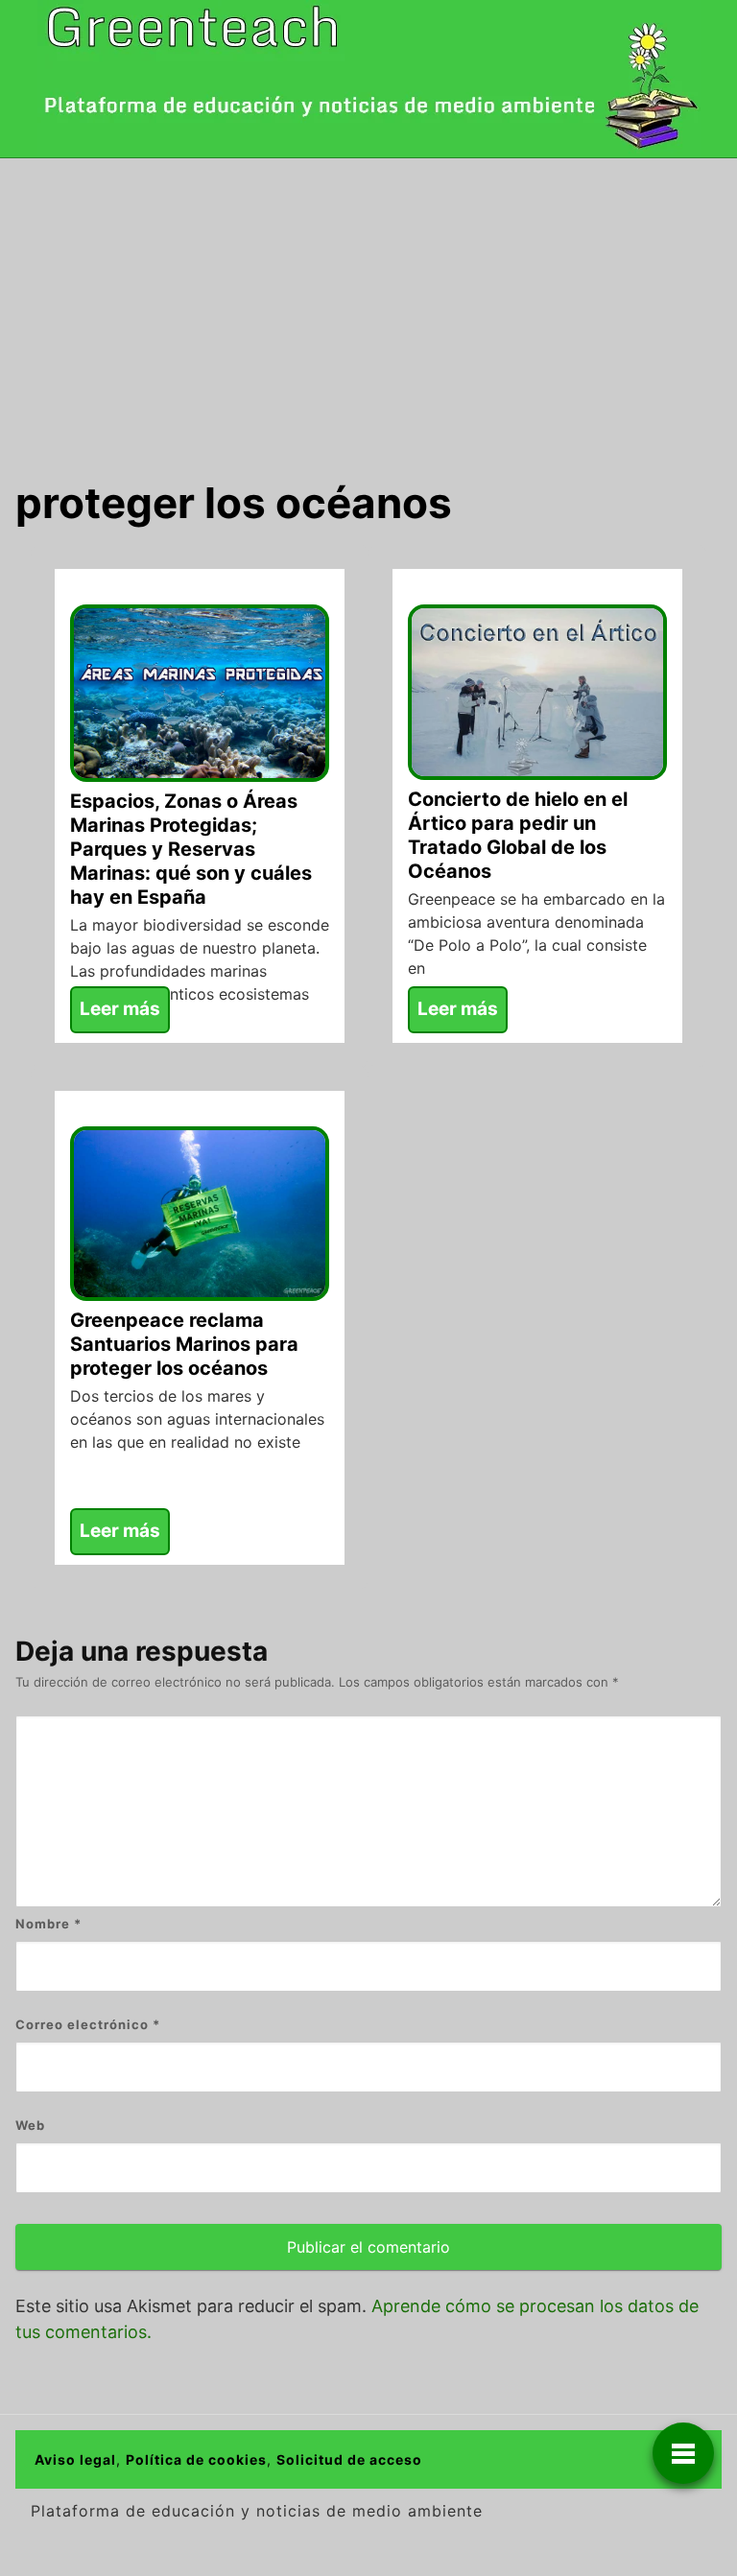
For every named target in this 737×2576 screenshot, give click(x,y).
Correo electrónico (88, 2024)
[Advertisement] (368, 302)
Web (30, 2125)
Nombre (48, 1924)
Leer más (120, 1009)
